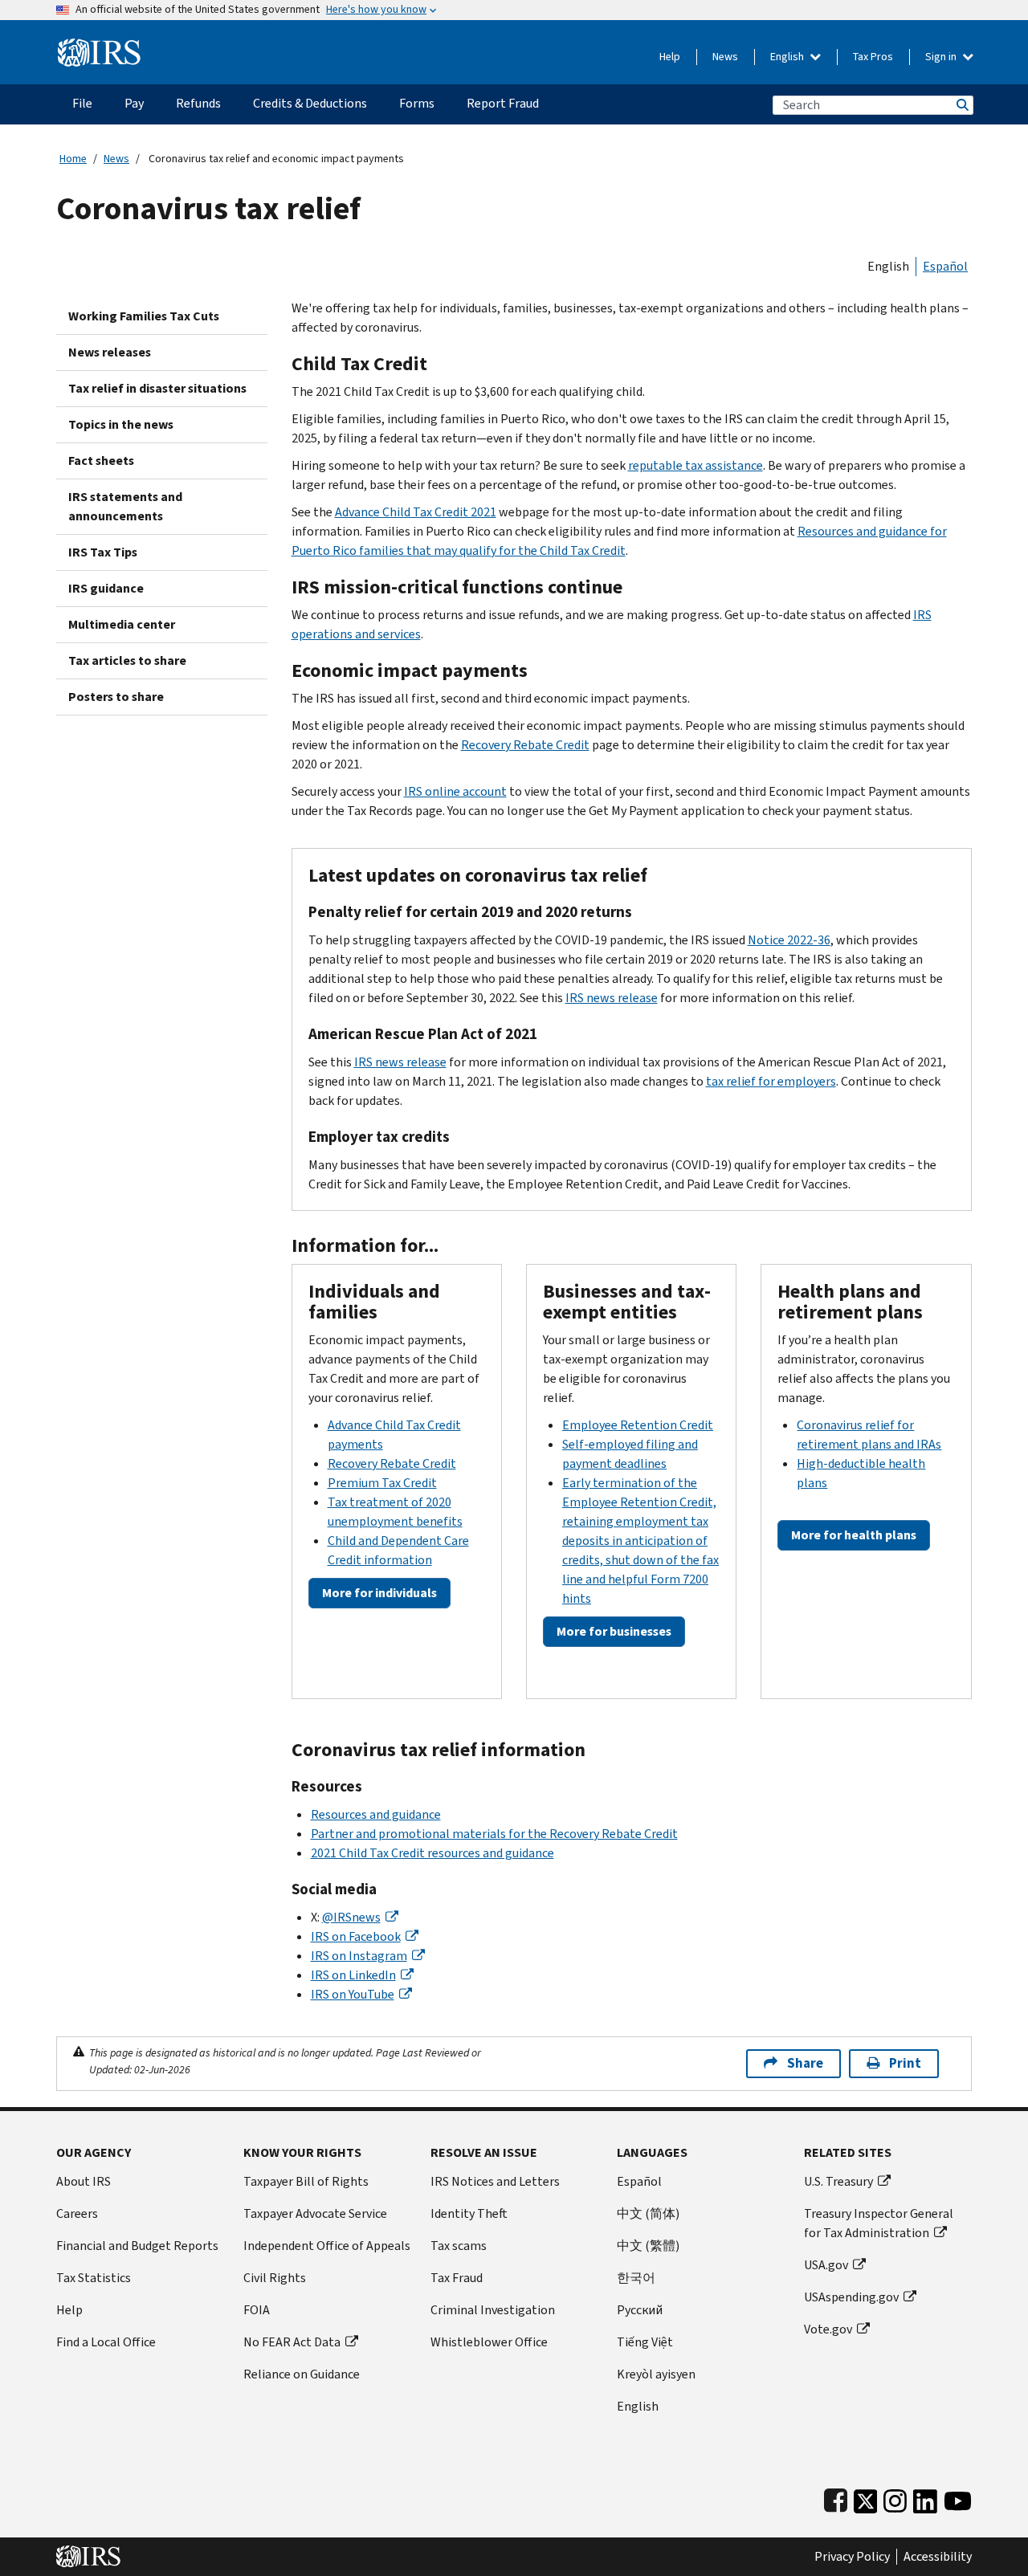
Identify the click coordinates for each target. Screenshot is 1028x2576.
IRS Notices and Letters (495, 2181)
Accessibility (938, 2557)
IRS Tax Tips (103, 552)
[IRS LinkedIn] (925, 2498)
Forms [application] (417, 103)
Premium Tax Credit (382, 1483)
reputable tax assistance (696, 465)
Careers (77, 2213)
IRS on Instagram (359, 1956)
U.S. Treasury (838, 2181)
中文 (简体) (648, 2213)
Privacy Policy (852, 2557)
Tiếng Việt (645, 2342)
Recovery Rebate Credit (525, 745)
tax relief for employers (771, 1081)
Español (945, 266)
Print (905, 2063)
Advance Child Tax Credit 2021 (416, 512)
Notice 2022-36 (789, 940)
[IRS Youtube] (958, 2498)
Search (961, 105)
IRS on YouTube (353, 1994)
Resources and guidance (376, 1814)
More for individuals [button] (379, 1593)
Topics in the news (121, 424)
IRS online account (455, 791)
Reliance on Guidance (302, 2374)
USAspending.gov (851, 2297)
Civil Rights (275, 2278)
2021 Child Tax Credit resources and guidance (432, 1853)
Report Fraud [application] (503, 103)
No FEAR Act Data (292, 2342)
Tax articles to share (127, 660)
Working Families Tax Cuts (144, 316)
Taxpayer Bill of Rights (306, 2181)
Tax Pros (873, 57)
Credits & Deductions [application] (310, 103)
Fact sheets (101, 461)
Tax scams (459, 2246)
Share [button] (805, 2063)
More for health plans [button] (854, 1535)
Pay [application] (134, 103)
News (725, 57)
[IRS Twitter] (866, 2498)
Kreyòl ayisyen (656, 2374)
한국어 (636, 2278)
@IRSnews (351, 1917)
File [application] (82, 103)
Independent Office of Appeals (327, 2246)
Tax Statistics (94, 2278)
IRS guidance (106, 588)
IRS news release (612, 998)
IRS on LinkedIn (353, 1975)
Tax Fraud (457, 2278)
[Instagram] (895, 2498)
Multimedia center (122, 624)
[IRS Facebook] (836, 2498)
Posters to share (116, 697)
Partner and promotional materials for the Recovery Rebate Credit (494, 1834)
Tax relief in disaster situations (157, 388)
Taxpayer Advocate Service (315, 2213)
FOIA (257, 2310)
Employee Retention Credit (638, 1425)
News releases (110, 352)
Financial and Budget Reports (137, 2246)
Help (670, 57)
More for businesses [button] (614, 1631)
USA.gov (826, 2265)
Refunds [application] (198, 103)
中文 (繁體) (648, 2246)
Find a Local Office (106, 2342)
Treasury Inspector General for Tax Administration (879, 2223)
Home (73, 159)
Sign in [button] (942, 57)
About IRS (84, 2181)
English (788, 57)
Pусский (640, 2310)
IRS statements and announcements (125, 506)
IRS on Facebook (356, 1936)
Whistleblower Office (489, 2342)
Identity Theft (469, 2213)
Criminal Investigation (493, 2310)
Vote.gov (828, 2329)
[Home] (99, 46)
